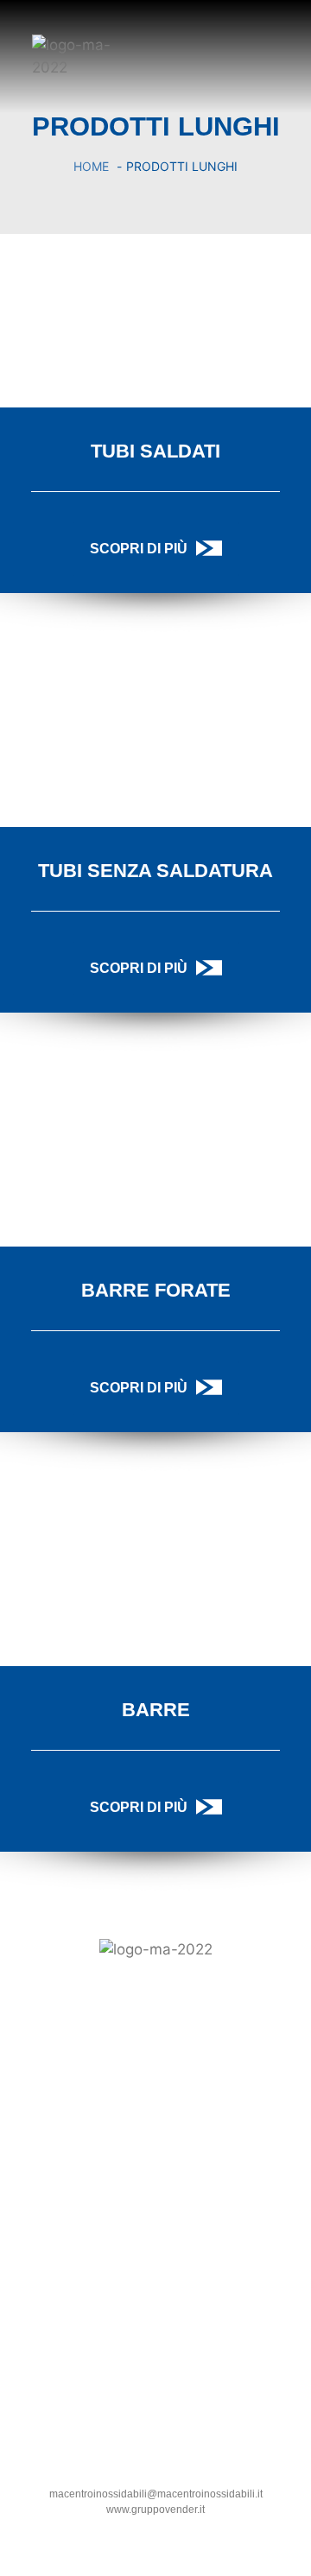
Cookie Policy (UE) (156, 2247)
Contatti (155, 2229)
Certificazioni (156, 2211)
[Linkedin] (19, 2095)
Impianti (156, 2193)
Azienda (156, 2175)
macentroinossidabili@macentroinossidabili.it (156, 2494)
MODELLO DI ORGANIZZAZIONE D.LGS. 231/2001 (156, 2265)
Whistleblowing (156, 2283)
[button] (277, 54)
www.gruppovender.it (155, 2510)
